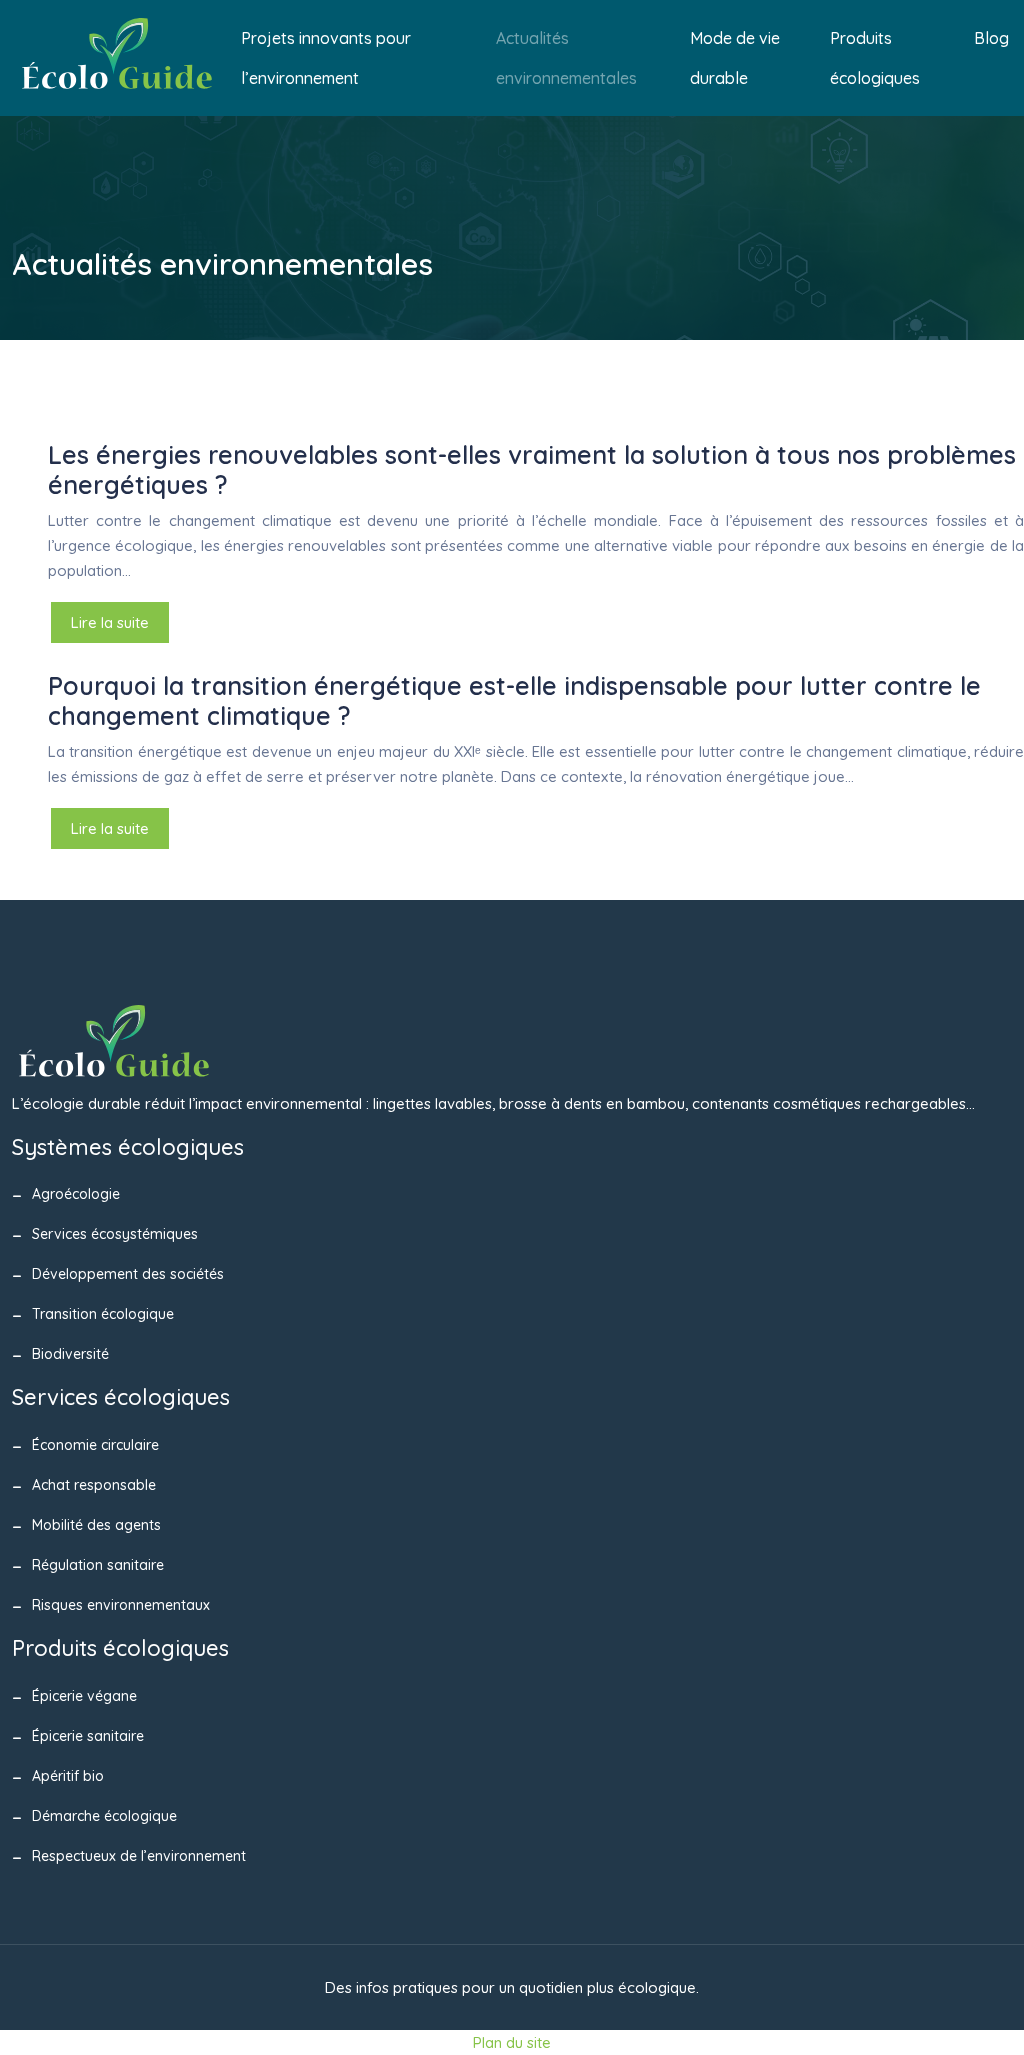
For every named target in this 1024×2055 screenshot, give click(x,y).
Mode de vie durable (735, 58)
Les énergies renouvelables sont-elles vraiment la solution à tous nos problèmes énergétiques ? (532, 469)
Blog (991, 38)
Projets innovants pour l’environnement (326, 58)
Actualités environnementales (566, 58)
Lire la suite (110, 622)
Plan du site (512, 2042)
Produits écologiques (875, 58)
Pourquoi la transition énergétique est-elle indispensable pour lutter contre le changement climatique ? (514, 700)
